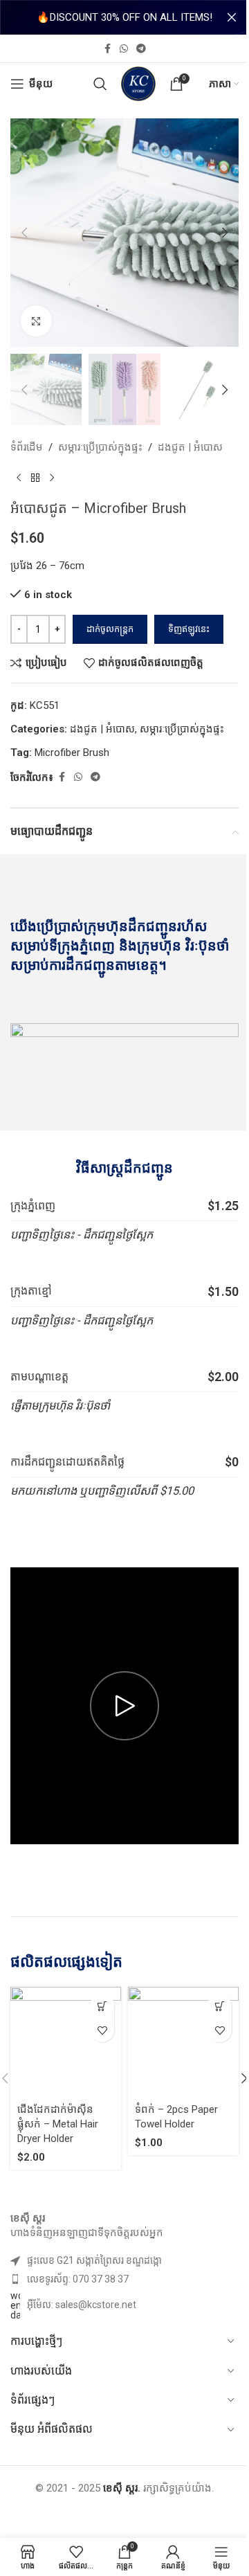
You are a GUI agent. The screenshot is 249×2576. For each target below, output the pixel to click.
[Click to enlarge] (36, 321)
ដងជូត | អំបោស (190, 447)
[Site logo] (138, 83)
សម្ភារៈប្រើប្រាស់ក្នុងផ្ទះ (100, 447)
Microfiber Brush (72, 753)
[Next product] (52, 478)
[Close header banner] (232, 17)
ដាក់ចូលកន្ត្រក (110, 629)
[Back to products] (35, 478)
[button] (24, 233)
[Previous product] (19, 478)
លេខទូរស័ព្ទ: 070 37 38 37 (78, 2279)
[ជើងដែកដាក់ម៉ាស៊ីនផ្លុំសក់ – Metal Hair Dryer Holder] (66, 2042)
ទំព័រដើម (27, 447)
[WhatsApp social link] (124, 49)
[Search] (100, 84)
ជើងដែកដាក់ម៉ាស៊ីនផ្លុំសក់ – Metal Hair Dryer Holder (58, 2124)
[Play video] (124, 1706)
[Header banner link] (124, 17)
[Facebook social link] (107, 49)
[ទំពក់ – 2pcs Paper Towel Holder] (183, 2042)
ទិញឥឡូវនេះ (189, 629)
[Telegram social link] (141, 49)
